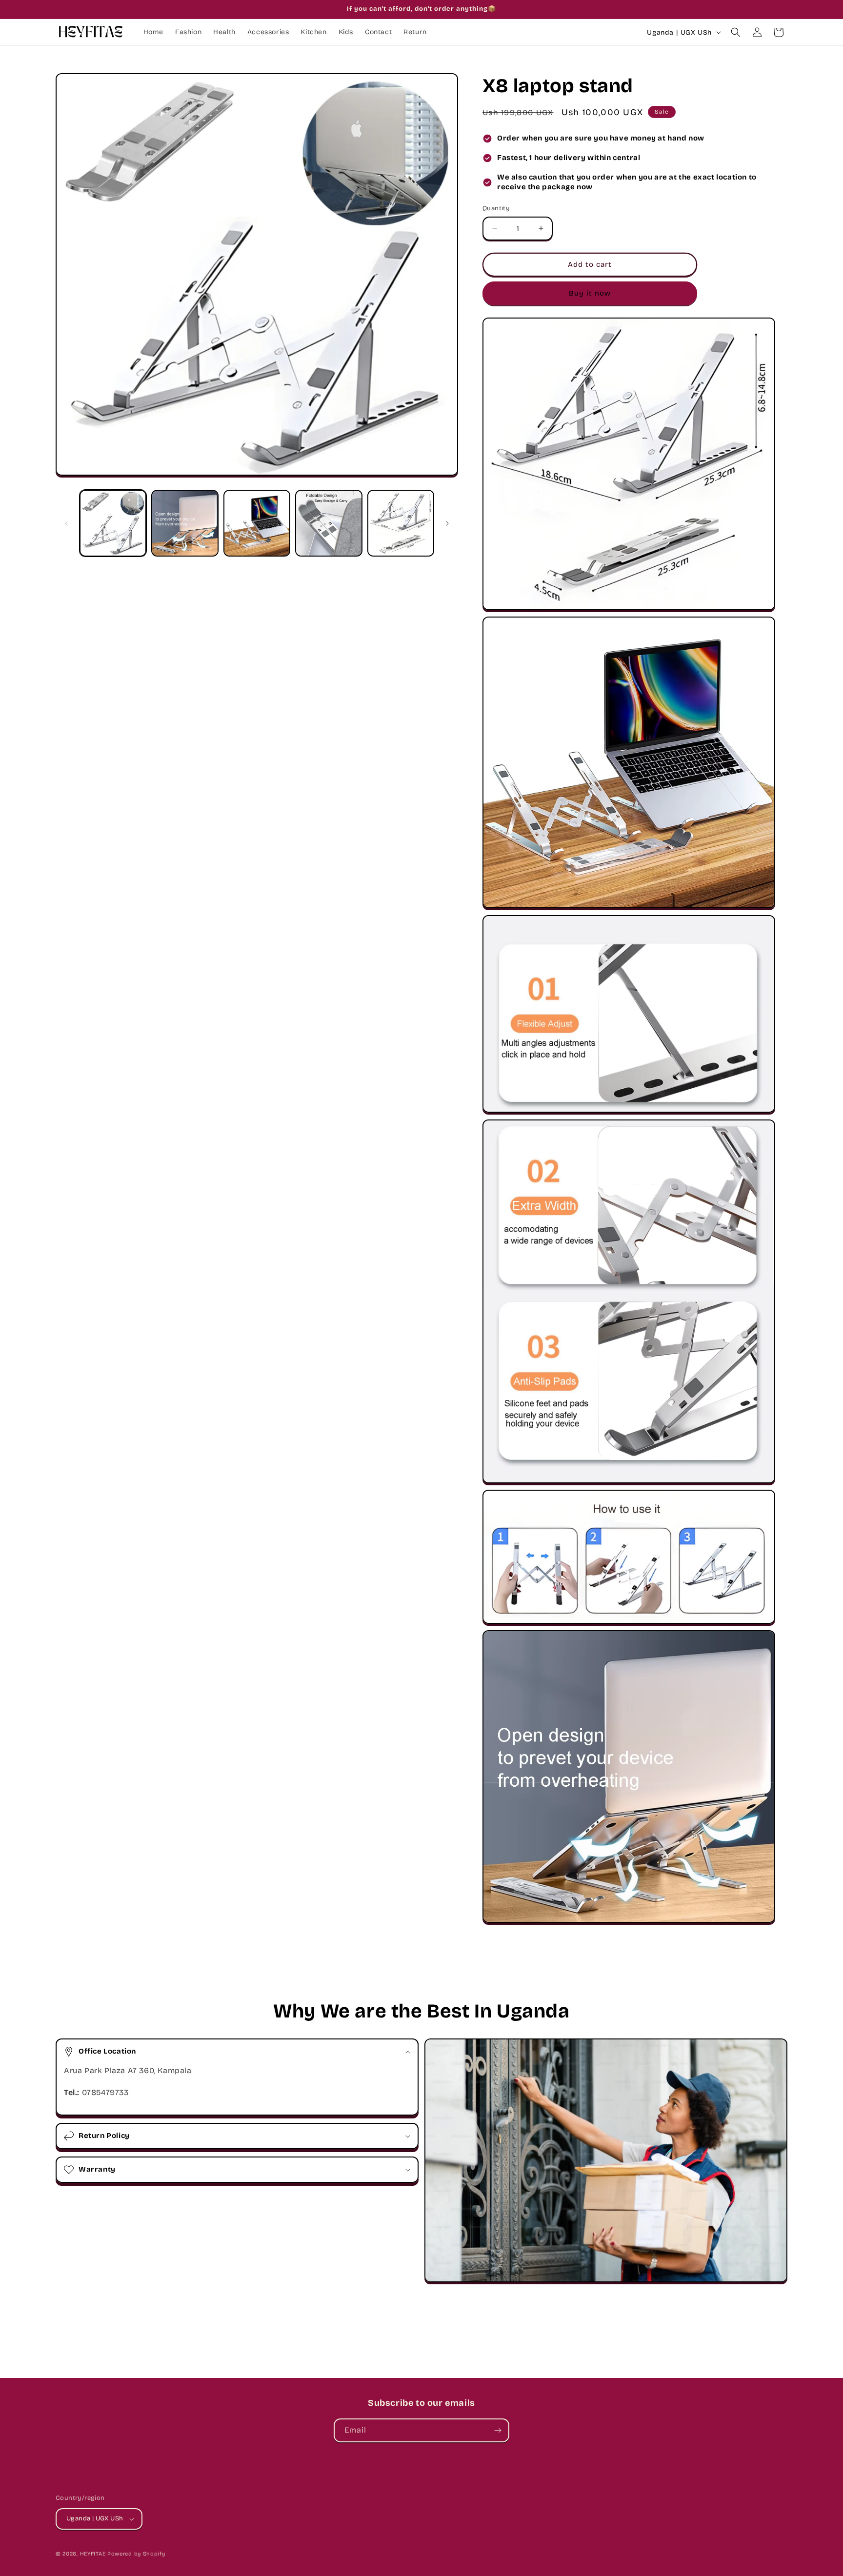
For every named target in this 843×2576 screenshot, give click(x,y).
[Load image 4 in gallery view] (329, 523)
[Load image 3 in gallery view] (257, 523)
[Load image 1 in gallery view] (113, 523)
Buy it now (590, 293)
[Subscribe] (498, 2430)
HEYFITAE (93, 2554)
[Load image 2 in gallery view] (185, 523)
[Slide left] (66, 523)
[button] (736, 32)
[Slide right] (447, 523)
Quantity (496, 208)
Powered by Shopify (136, 2554)
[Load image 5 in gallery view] (401, 523)
